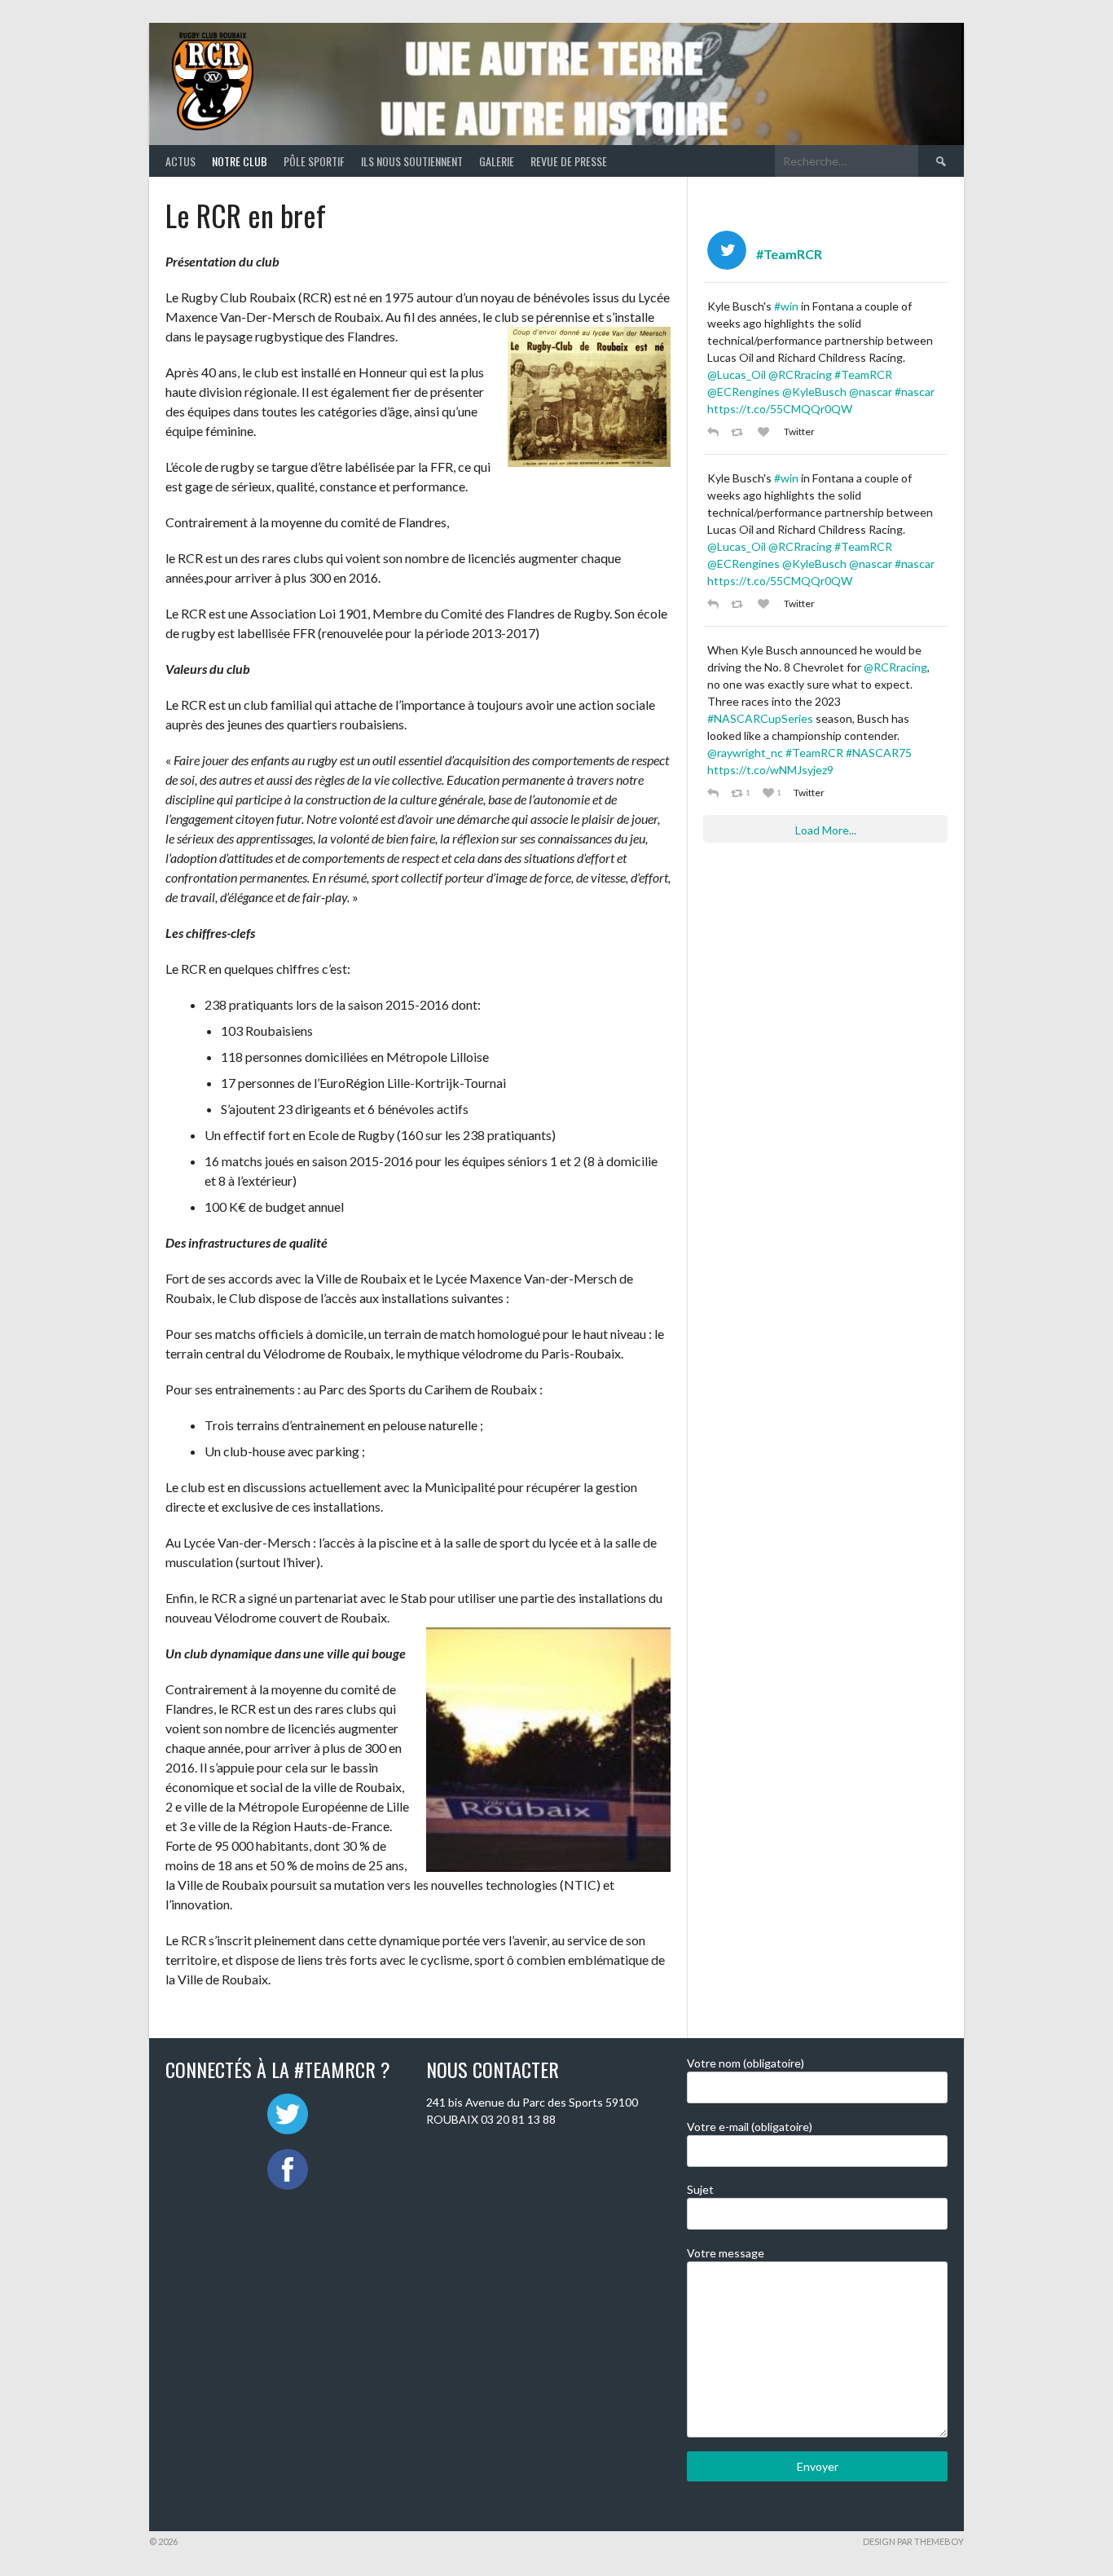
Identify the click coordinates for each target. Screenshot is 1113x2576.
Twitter (799, 432)
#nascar (915, 392)
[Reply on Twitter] (715, 432)
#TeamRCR (863, 374)
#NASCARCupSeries (760, 718)
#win (786, 306)
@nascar (871, 392)
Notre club (240, 161)
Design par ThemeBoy (913, 2541)
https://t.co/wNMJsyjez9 (770, 770)
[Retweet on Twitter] (740, 432)
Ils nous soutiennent (412, 161)
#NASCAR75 (879, 753)
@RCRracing (800, 374)
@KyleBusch (814, 392)
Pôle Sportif (314, 161)
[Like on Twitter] (767, 432)
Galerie (497, 161)
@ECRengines (743, 392)
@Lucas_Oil (737, 374)
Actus (180, 161)
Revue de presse (569, 161)
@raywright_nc (745, 753)
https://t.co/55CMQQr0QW (780, 409)
